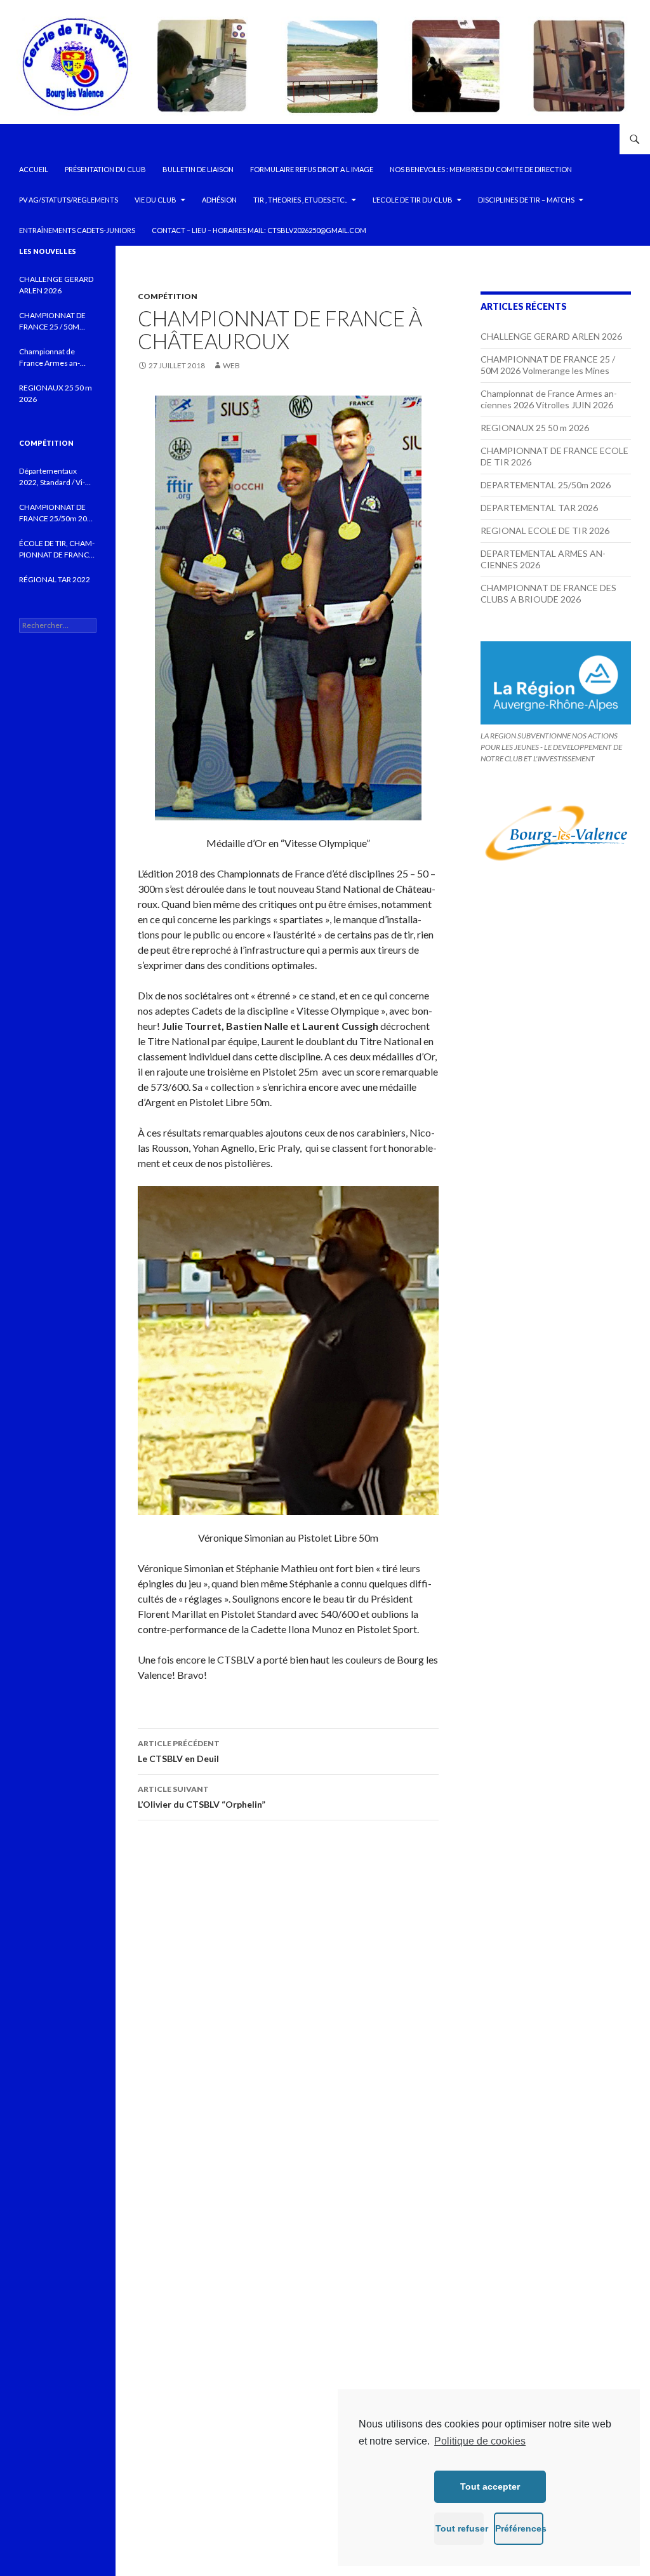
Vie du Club (156, 200)
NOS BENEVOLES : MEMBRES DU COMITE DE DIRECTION (481, 169)
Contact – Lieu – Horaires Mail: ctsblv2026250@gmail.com (259, 230)
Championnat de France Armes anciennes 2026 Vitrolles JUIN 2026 (549, 399)
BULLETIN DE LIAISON (198, 169)
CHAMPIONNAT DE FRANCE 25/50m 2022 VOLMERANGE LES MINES (57, 513)
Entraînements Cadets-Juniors (77, 230)
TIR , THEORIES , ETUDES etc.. (300, 200)
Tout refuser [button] (460, 2528)
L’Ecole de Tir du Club (413, 200)
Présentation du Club (105, 169)
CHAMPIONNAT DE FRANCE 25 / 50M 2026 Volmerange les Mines (548, 365)
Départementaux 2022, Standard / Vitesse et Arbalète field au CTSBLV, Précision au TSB (56, 477)
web (231, 365)
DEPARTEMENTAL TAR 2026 (539, 508)
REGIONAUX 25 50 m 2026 (535, 428)
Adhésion (219, 200)
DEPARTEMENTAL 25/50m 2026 (546, 485)
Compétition (168, 296)
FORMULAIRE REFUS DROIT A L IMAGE (312, 169)
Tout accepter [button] (490, 2486)
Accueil (34, 169)
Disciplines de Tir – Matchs (526, 200)
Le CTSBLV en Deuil (179, 1751)
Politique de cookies (480, 2441)
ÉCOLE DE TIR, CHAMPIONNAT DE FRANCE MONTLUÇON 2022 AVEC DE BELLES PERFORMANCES (57, 550)
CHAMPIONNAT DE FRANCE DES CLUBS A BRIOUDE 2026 (548, 593)
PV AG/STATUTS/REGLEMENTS (69, 200)
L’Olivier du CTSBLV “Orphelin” (202, 1797)
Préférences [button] (519, 2528)
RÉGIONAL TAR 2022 (55, 579)
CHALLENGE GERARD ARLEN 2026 (551, 336)
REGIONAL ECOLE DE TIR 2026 (545, 531)
